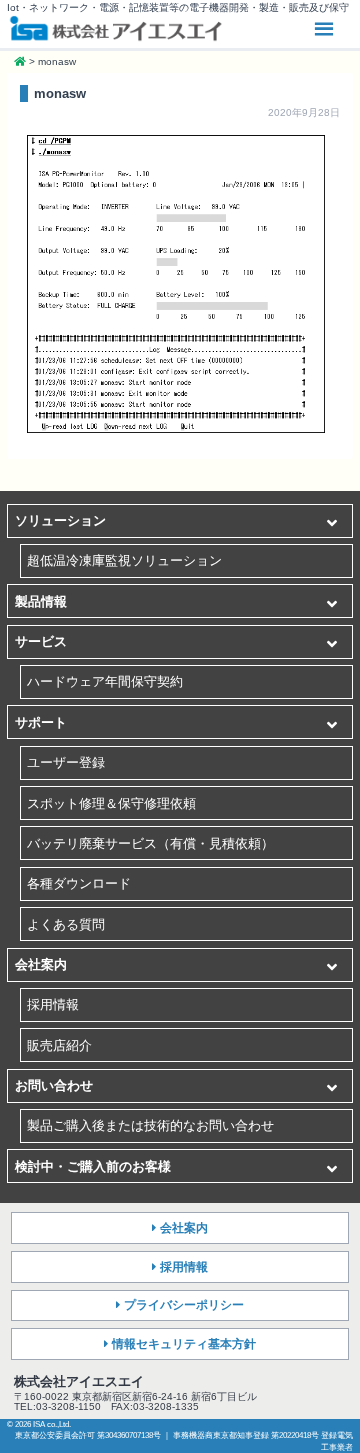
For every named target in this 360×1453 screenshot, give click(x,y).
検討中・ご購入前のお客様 (93, 1166)
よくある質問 (66, 924)
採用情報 (53, 1004)
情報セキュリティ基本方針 (184, 1344)
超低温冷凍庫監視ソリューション (124, 560)
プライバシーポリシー (184, 1305)
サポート (41, 722)
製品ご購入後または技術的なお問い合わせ (150, 1125)
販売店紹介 (59, 1045)
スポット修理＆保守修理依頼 (111, 803)
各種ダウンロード (79, 883)
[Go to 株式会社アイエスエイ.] (20, 61)
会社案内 (41, 964)
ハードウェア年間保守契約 (105, 681)
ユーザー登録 (66, 762)
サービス (41, 641)
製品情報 (41, 601)
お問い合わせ (54, 1085)
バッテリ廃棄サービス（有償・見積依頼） (150, 843)
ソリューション (60, 520)
